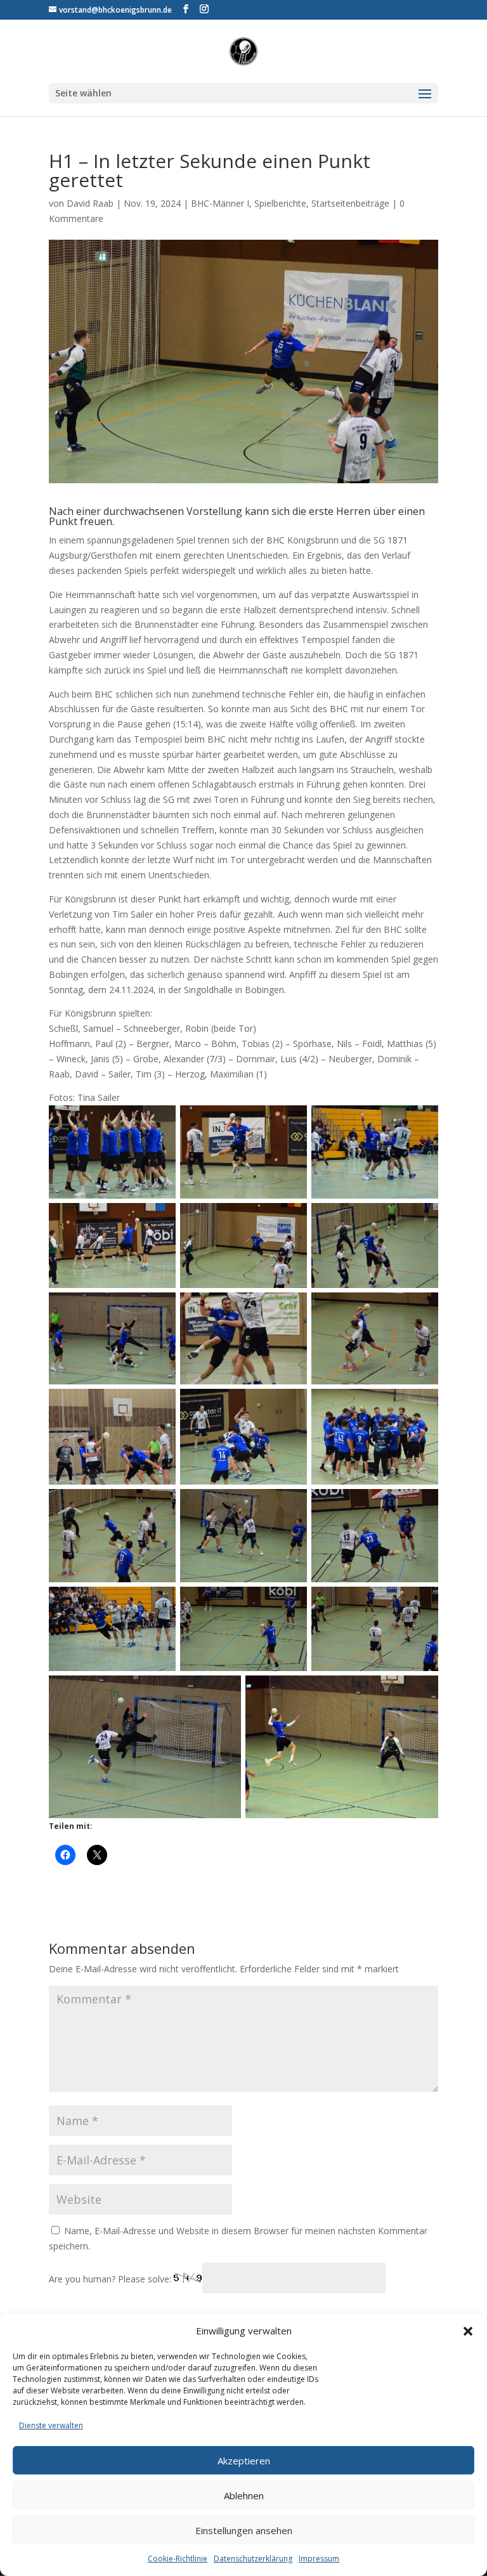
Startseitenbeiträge (350, 203)
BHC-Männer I (220, 203)
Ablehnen (244, 2495)
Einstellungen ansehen (244, 2530)
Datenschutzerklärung (253, 2559)
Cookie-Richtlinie (178, 2559)
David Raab (90, 203)
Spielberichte (280, 203)
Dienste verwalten (51, 2425)
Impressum (319, 2559)
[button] (468, 2331)
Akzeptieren (244, 2461)
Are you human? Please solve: (111, 2279)
